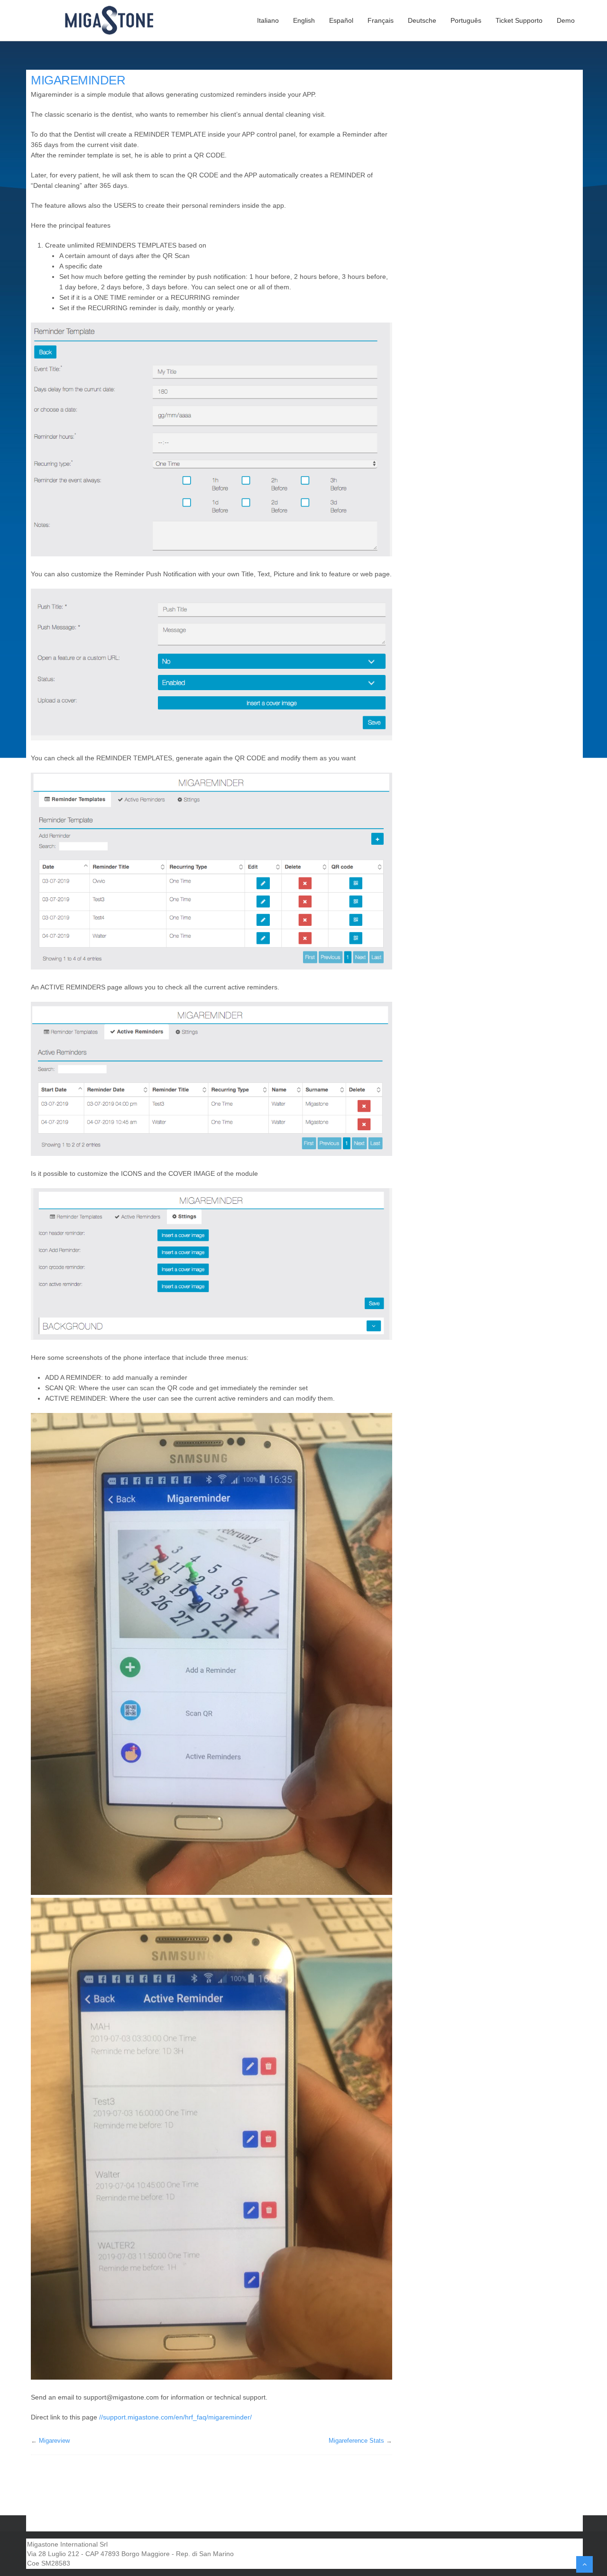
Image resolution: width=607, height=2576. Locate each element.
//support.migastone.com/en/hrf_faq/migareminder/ (175, 2417)
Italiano (268, 20)
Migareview (54, 2441)
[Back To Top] (584, 2564)
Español (341, 20)
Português (466, 20)
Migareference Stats (356, 2441)
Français (381, 20)
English (304, 20)
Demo (566, 20)
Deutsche (422, 20)
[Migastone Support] (115, 20)
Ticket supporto (519, 20)
